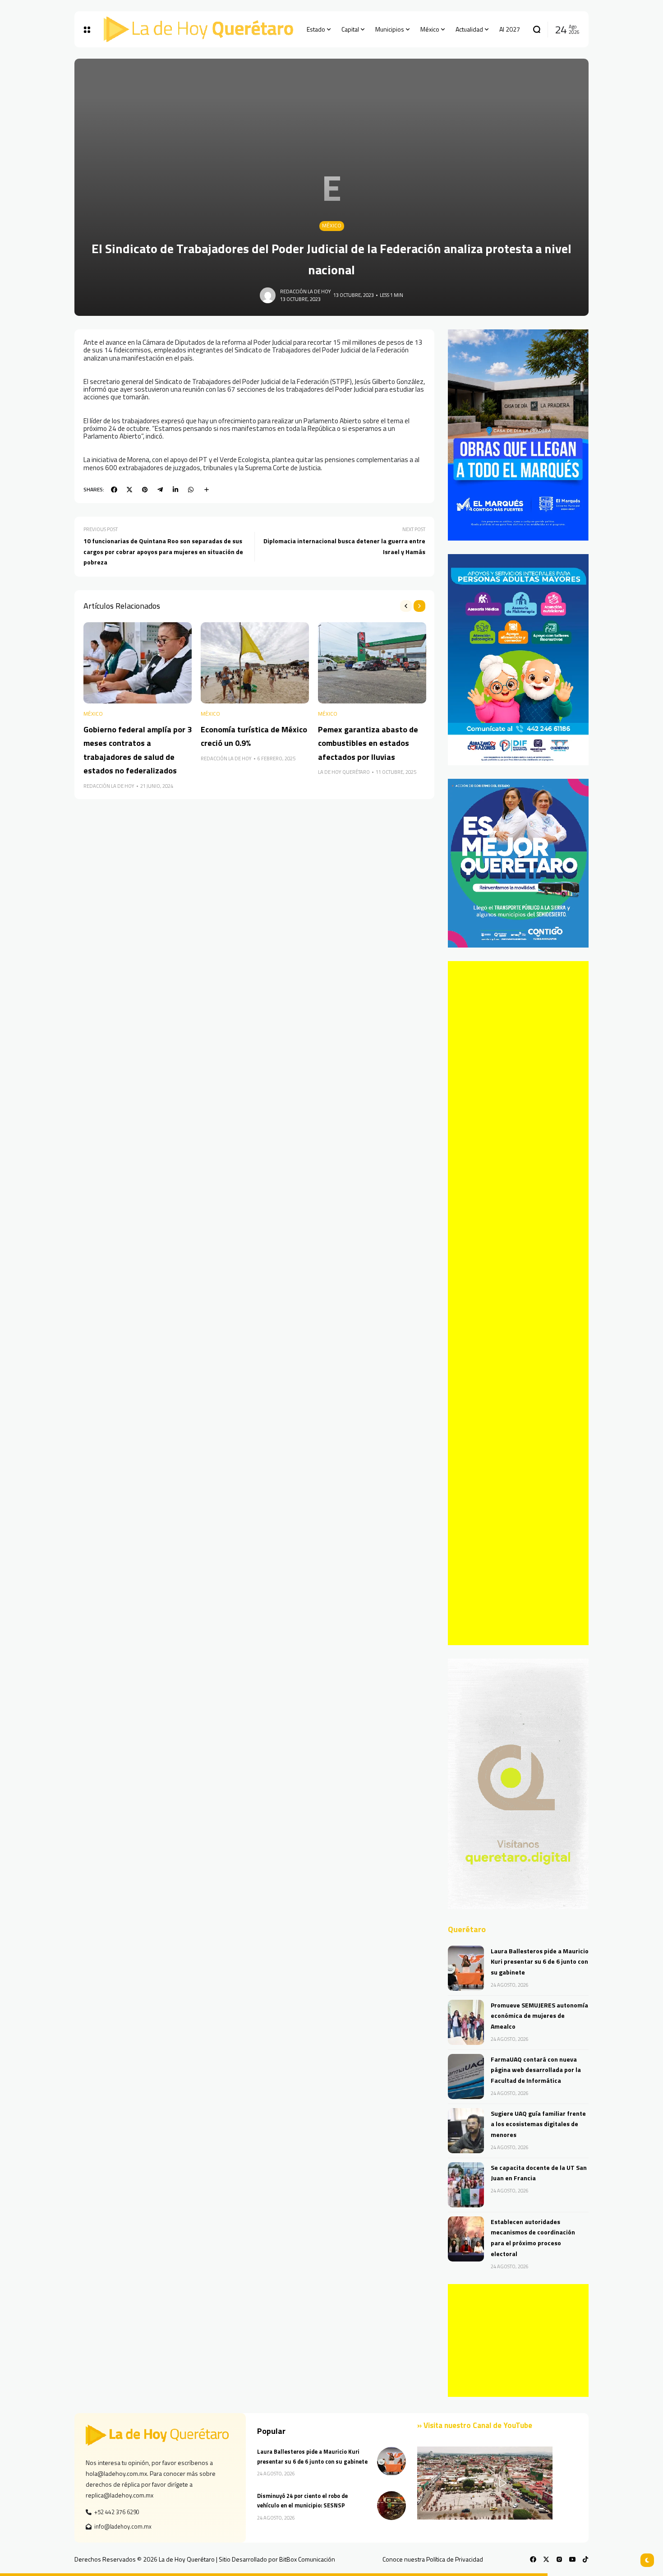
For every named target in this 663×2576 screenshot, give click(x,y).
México (332, 226)
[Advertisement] (518, 1303)
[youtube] (572, 2559)
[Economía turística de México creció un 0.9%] (255, 663)
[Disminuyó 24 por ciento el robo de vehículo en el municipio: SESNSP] (391, 2506)
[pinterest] (145, 490)
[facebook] (114, 490)
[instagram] (559, 2559)
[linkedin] (175, 490)
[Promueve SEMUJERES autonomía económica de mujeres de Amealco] (466, 2022)
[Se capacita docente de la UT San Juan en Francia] (466, 2185)
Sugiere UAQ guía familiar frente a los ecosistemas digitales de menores (538, 2124)
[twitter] (129, 490)
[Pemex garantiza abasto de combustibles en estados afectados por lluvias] (372, 663)
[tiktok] (585, 2559)
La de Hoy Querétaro (344, 772)
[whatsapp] (191, 490)
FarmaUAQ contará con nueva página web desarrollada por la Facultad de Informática (536, 2070)
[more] (207, 490)
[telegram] (160, 490)
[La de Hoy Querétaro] (198, 29)
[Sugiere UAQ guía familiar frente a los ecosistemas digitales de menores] (466, 2131)
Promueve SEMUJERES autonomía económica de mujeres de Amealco (539, 2016)
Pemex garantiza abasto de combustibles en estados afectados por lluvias (368, 743)
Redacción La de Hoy (306, 291)
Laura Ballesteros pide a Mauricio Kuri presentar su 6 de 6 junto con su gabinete (540, 1962)
